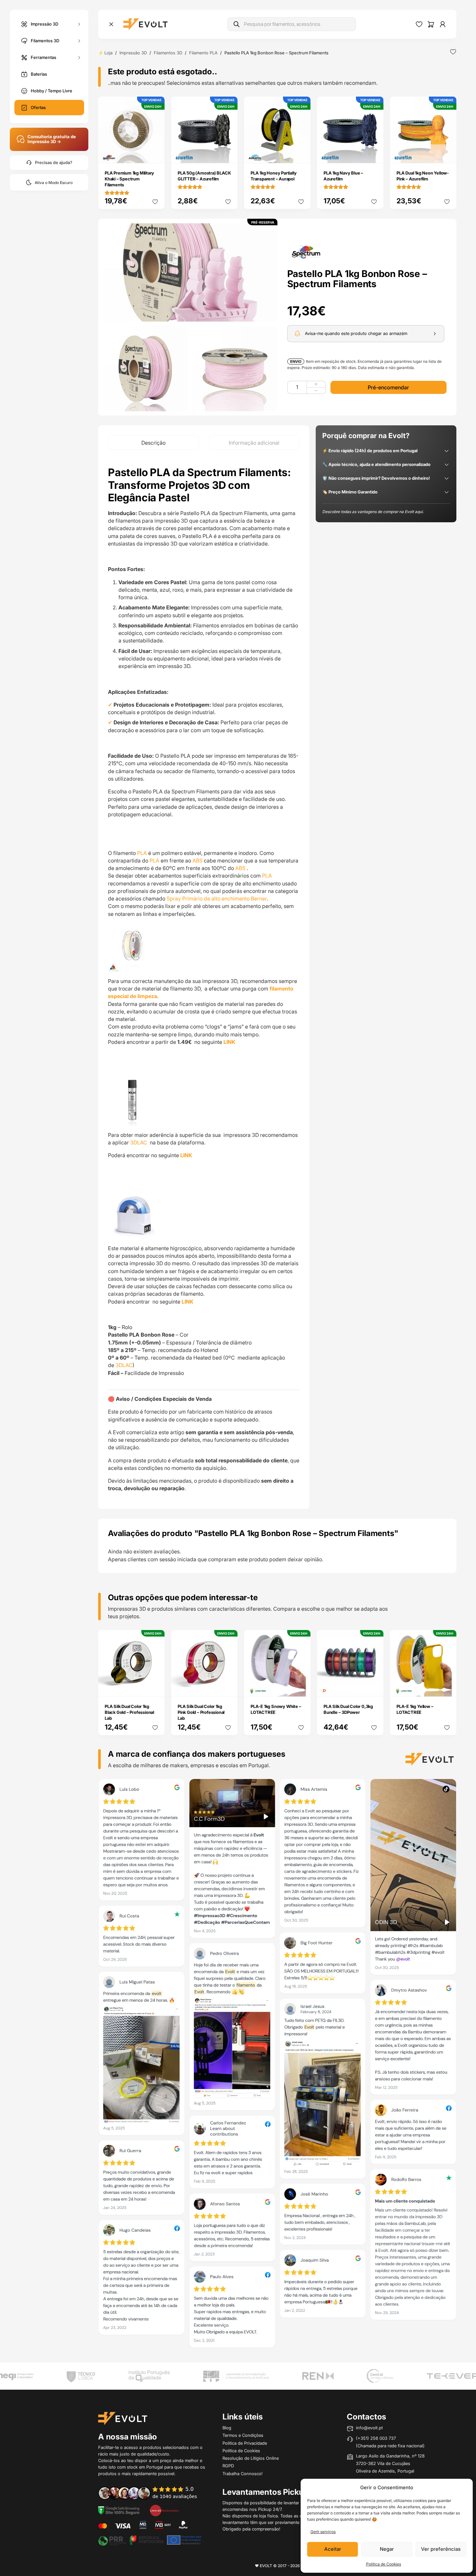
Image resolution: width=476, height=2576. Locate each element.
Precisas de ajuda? (54, 163)
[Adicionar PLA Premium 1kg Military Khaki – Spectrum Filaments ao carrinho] (155, 154)
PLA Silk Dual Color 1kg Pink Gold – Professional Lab (201, 1712)
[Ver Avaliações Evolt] (277, 2066)
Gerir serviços (323, 2532)
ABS (197, 861)
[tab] (153, 443)
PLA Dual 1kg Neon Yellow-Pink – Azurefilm (423, 176)
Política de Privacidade (245, 2443)
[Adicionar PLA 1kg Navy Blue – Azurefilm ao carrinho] (374, 154)
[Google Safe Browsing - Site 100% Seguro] (119, 2510)
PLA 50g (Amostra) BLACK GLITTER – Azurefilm (204, 176)
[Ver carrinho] (431, 24)
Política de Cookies (384, 2564)
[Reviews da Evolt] (152, 2493)
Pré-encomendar (388, 387)
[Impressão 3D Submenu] (79, 24)
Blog (227, 2428)
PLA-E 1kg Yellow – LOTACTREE (415, 1709)
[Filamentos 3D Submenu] (79, 41)
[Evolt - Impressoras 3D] (145, 24)
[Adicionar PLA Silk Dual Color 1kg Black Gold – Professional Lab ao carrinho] (155, 1687)
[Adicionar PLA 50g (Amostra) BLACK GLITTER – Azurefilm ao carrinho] (228, 154)
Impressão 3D (44, 24)
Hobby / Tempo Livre (52, 91)
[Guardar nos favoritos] (453, 52)
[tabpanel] (204, 979)
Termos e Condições (243, 2435)
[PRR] (150, 2540)
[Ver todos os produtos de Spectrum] (306, 251)
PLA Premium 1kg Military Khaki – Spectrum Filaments (129, 179)
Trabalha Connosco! (243, 2474)
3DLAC (139, 1142)
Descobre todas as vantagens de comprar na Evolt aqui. (373, 512)
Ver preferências (441, 2549)
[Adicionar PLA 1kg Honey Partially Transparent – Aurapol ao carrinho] (301, 154)
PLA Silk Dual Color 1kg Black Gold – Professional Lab (129, 1712)
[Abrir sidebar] (111, 24)
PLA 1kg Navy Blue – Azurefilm (343, 176)
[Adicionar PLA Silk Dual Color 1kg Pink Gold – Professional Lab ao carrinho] (228, 1687)
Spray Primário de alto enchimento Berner (216, 899)
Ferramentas (44, 57)
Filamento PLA (203, 53)
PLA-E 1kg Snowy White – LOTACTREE (276, 1709)
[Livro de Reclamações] (164, 2510)
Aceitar (333, 2549)
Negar (387, 2549)
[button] (190, 272)
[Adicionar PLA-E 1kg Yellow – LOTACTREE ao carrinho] (447, 1687)
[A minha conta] (443, 24)
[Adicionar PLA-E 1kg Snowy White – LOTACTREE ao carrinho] (301, 1687)
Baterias (39, 74)
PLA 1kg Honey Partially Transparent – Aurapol (273, 176)
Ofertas (38, 107)
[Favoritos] (419, 24)
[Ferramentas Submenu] (79, 57)
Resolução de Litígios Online (251, 2458)
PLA (142, 853)
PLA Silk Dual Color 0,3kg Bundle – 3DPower (348, 1709)
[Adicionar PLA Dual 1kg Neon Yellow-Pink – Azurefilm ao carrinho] (447, 154)
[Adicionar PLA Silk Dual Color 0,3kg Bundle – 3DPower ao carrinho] (374, 1687)
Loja (108, 53)
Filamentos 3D (45, 40)
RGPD (228, 2466)
